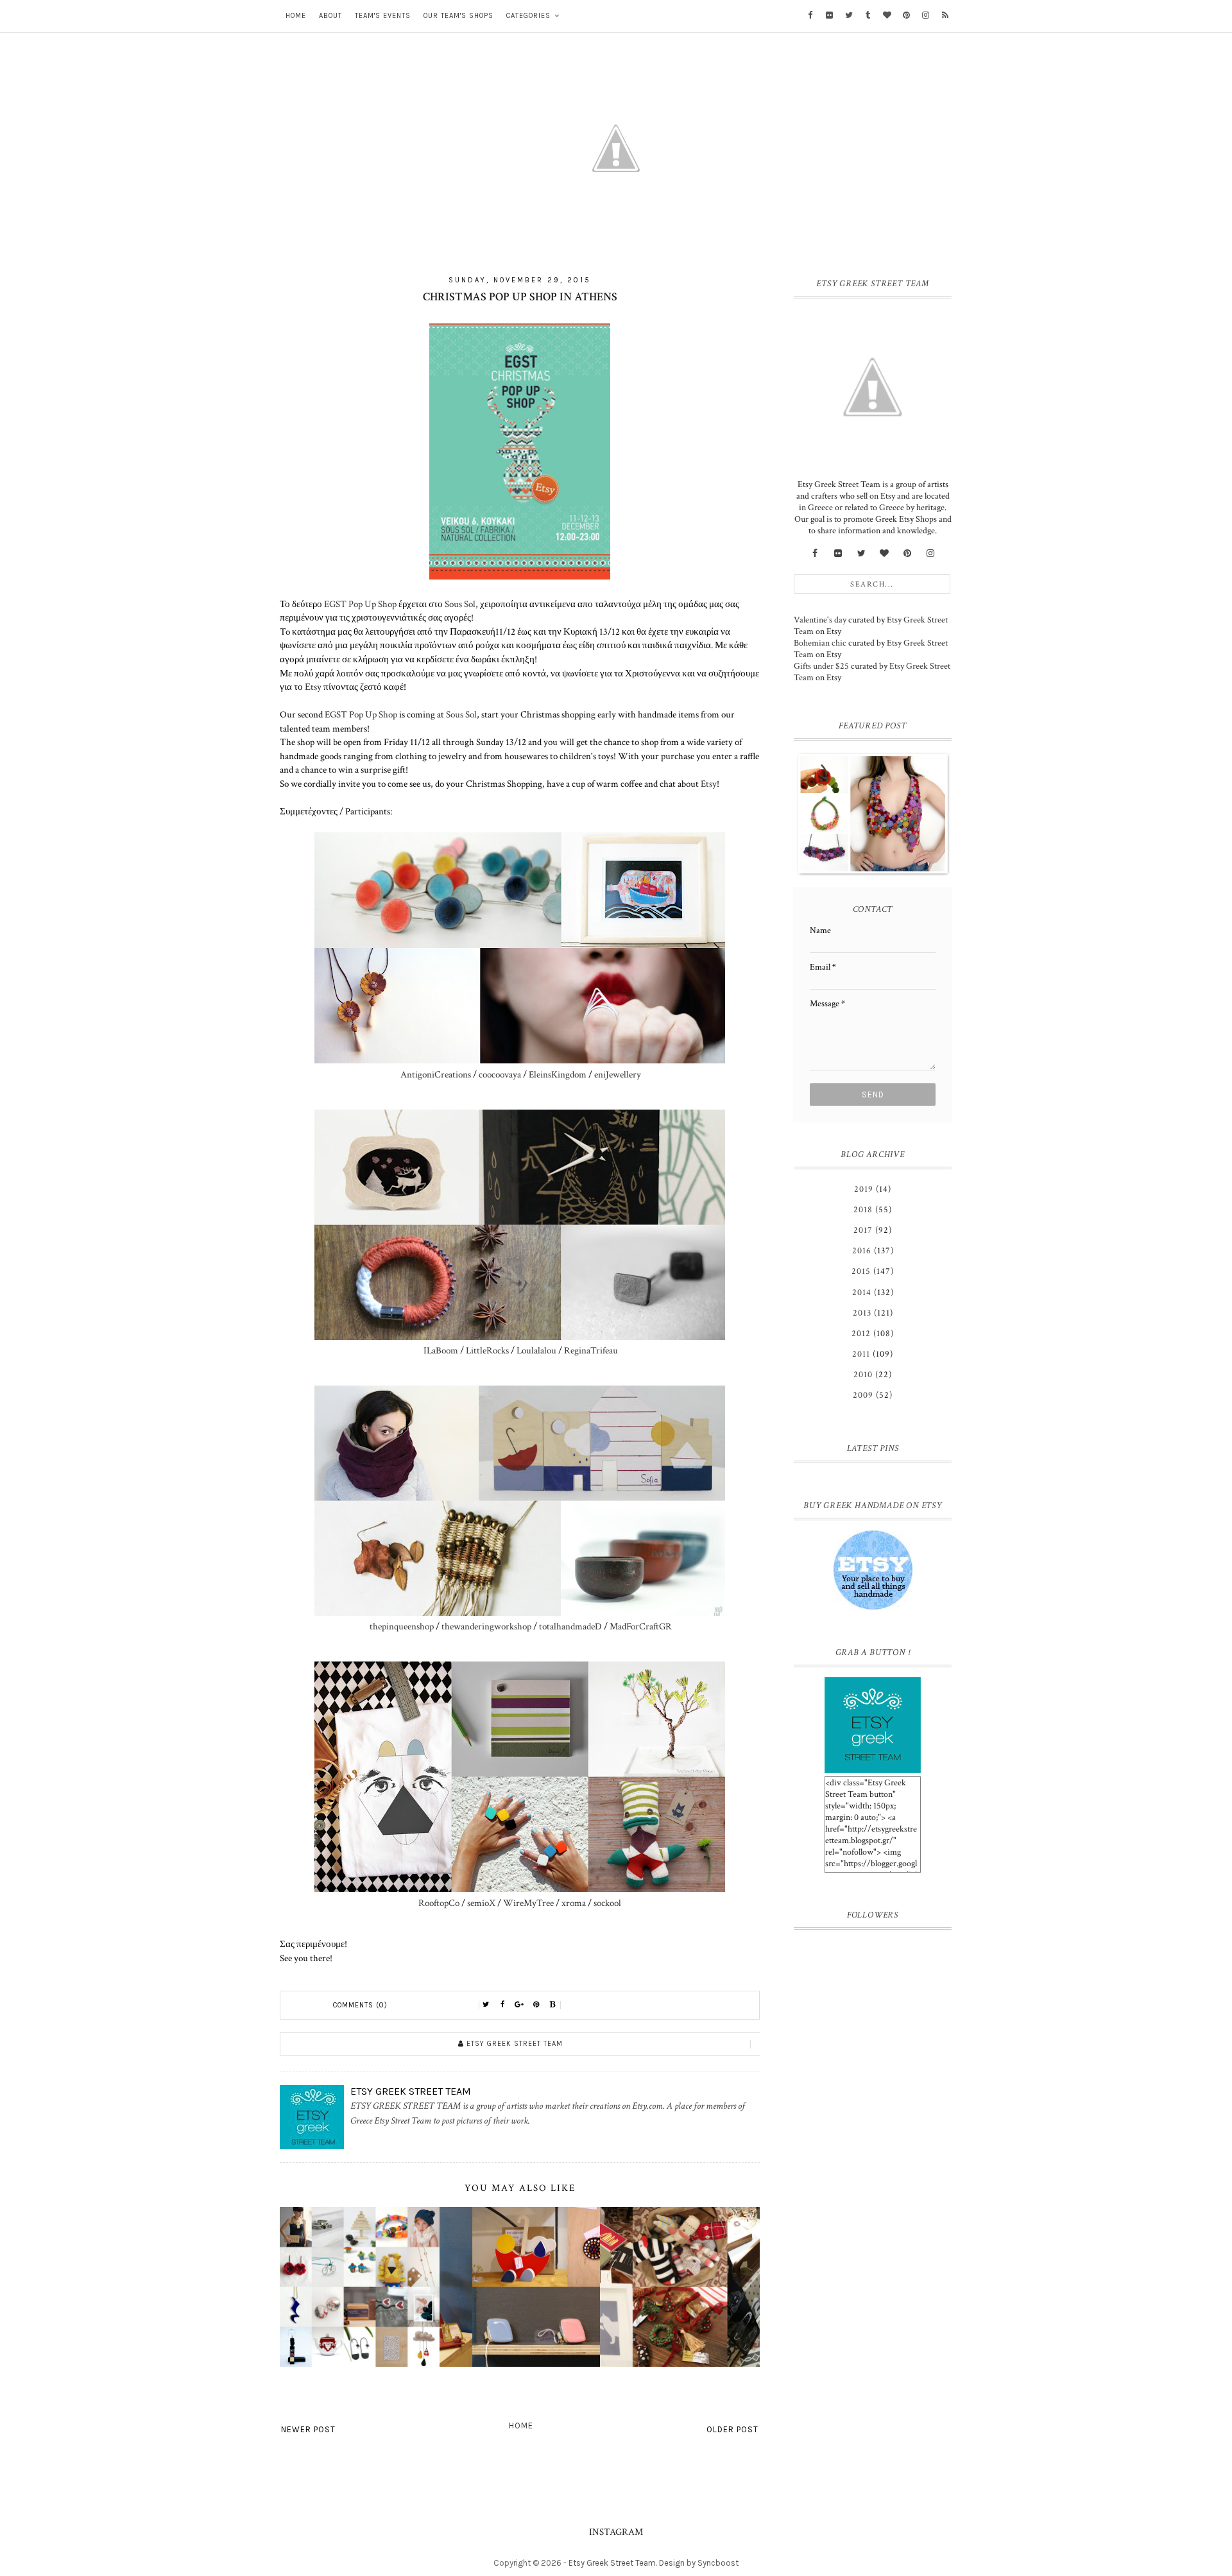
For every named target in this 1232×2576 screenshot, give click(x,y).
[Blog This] (553, 2005)
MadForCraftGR (641, 1626)
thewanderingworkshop (486, 1626)
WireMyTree (528, 1903)
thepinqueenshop (402, 1626)
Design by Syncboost (699, 2563)
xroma (574, 1903)
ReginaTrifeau (590, 1350)
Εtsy (313, 687)
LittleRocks (487, 1350)
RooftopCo (439, 1903)
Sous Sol (460, 604)
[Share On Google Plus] (520, 2005)
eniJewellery (618, 1074)
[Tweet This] (486, 2005)
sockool (607, 1903)
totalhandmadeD (570, 1626)
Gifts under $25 (821, 666)
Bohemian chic (820, 643)
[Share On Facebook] (503, 2005)
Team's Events (383, 16)
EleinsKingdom (557, 1074)
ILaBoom (441, 1350)
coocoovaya (499, 1074)
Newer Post (308, 2429)
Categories (528, 16)
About (330, 16)
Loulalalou (536, 1350)
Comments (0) (360, 2005)
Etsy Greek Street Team (612, 2563)
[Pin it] (536, 2005)
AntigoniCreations (436, 1074)
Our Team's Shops (458, 16)
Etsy (709, 784)
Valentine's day (820, 620)
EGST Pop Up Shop (360, 604)
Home (296, 16)
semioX (481, 1903)
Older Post (732, 2429)
